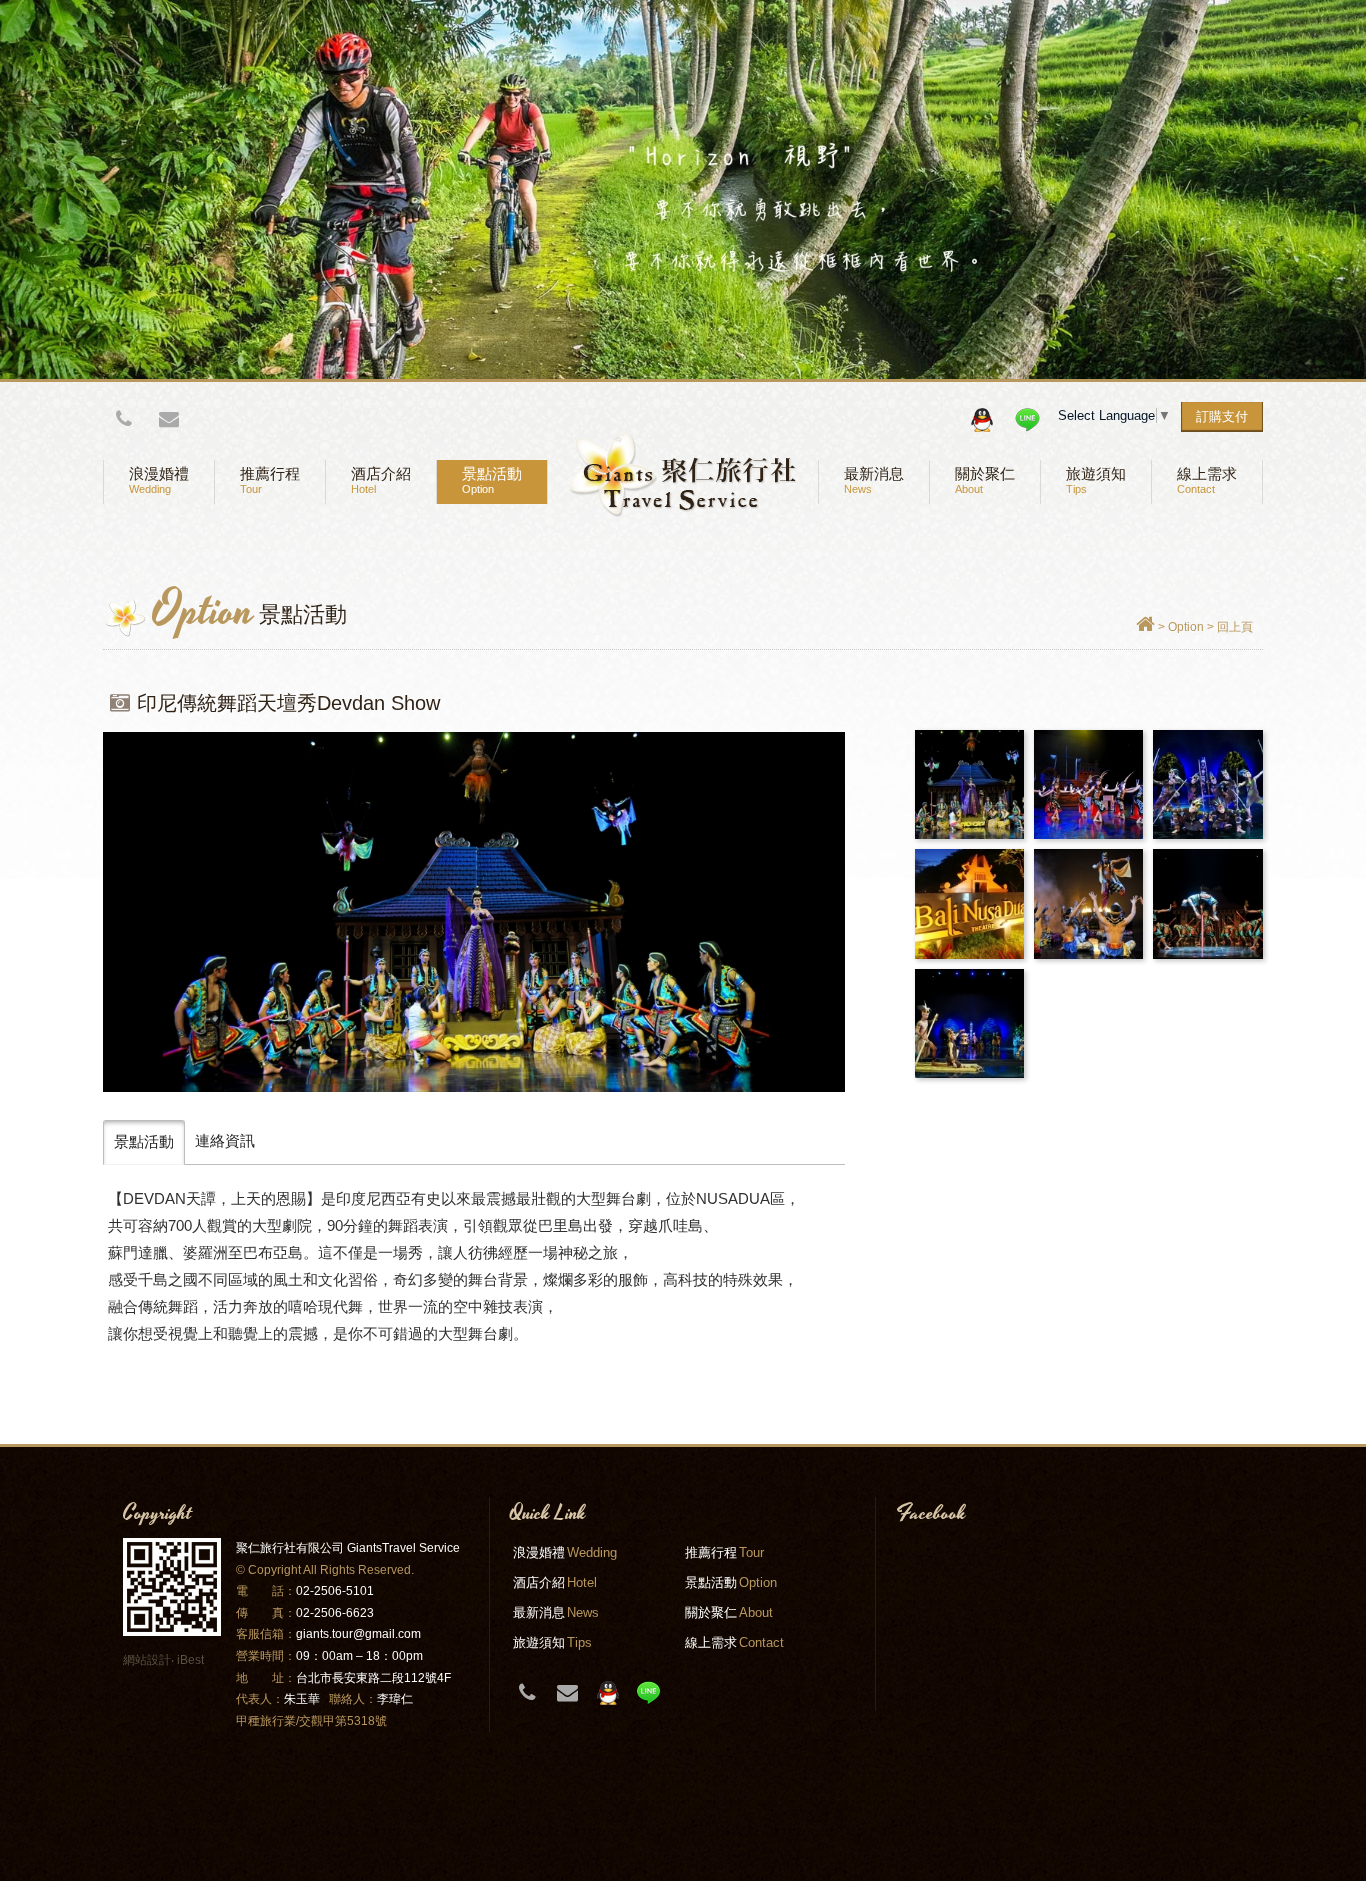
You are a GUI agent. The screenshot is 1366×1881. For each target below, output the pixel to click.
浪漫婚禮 (159, 480)
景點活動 (492, 480)
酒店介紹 (381, 480)
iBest (190, 1660)
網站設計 (147, 1660)
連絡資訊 (225, 1140)
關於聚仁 (985, 480)
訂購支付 (1222, 416)
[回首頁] (1145, 627)
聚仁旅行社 (683, 475)
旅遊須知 (1096, 480)
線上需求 (1207, 480)
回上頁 (1235, 627)
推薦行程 (270, 480)
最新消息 (874, 480)
